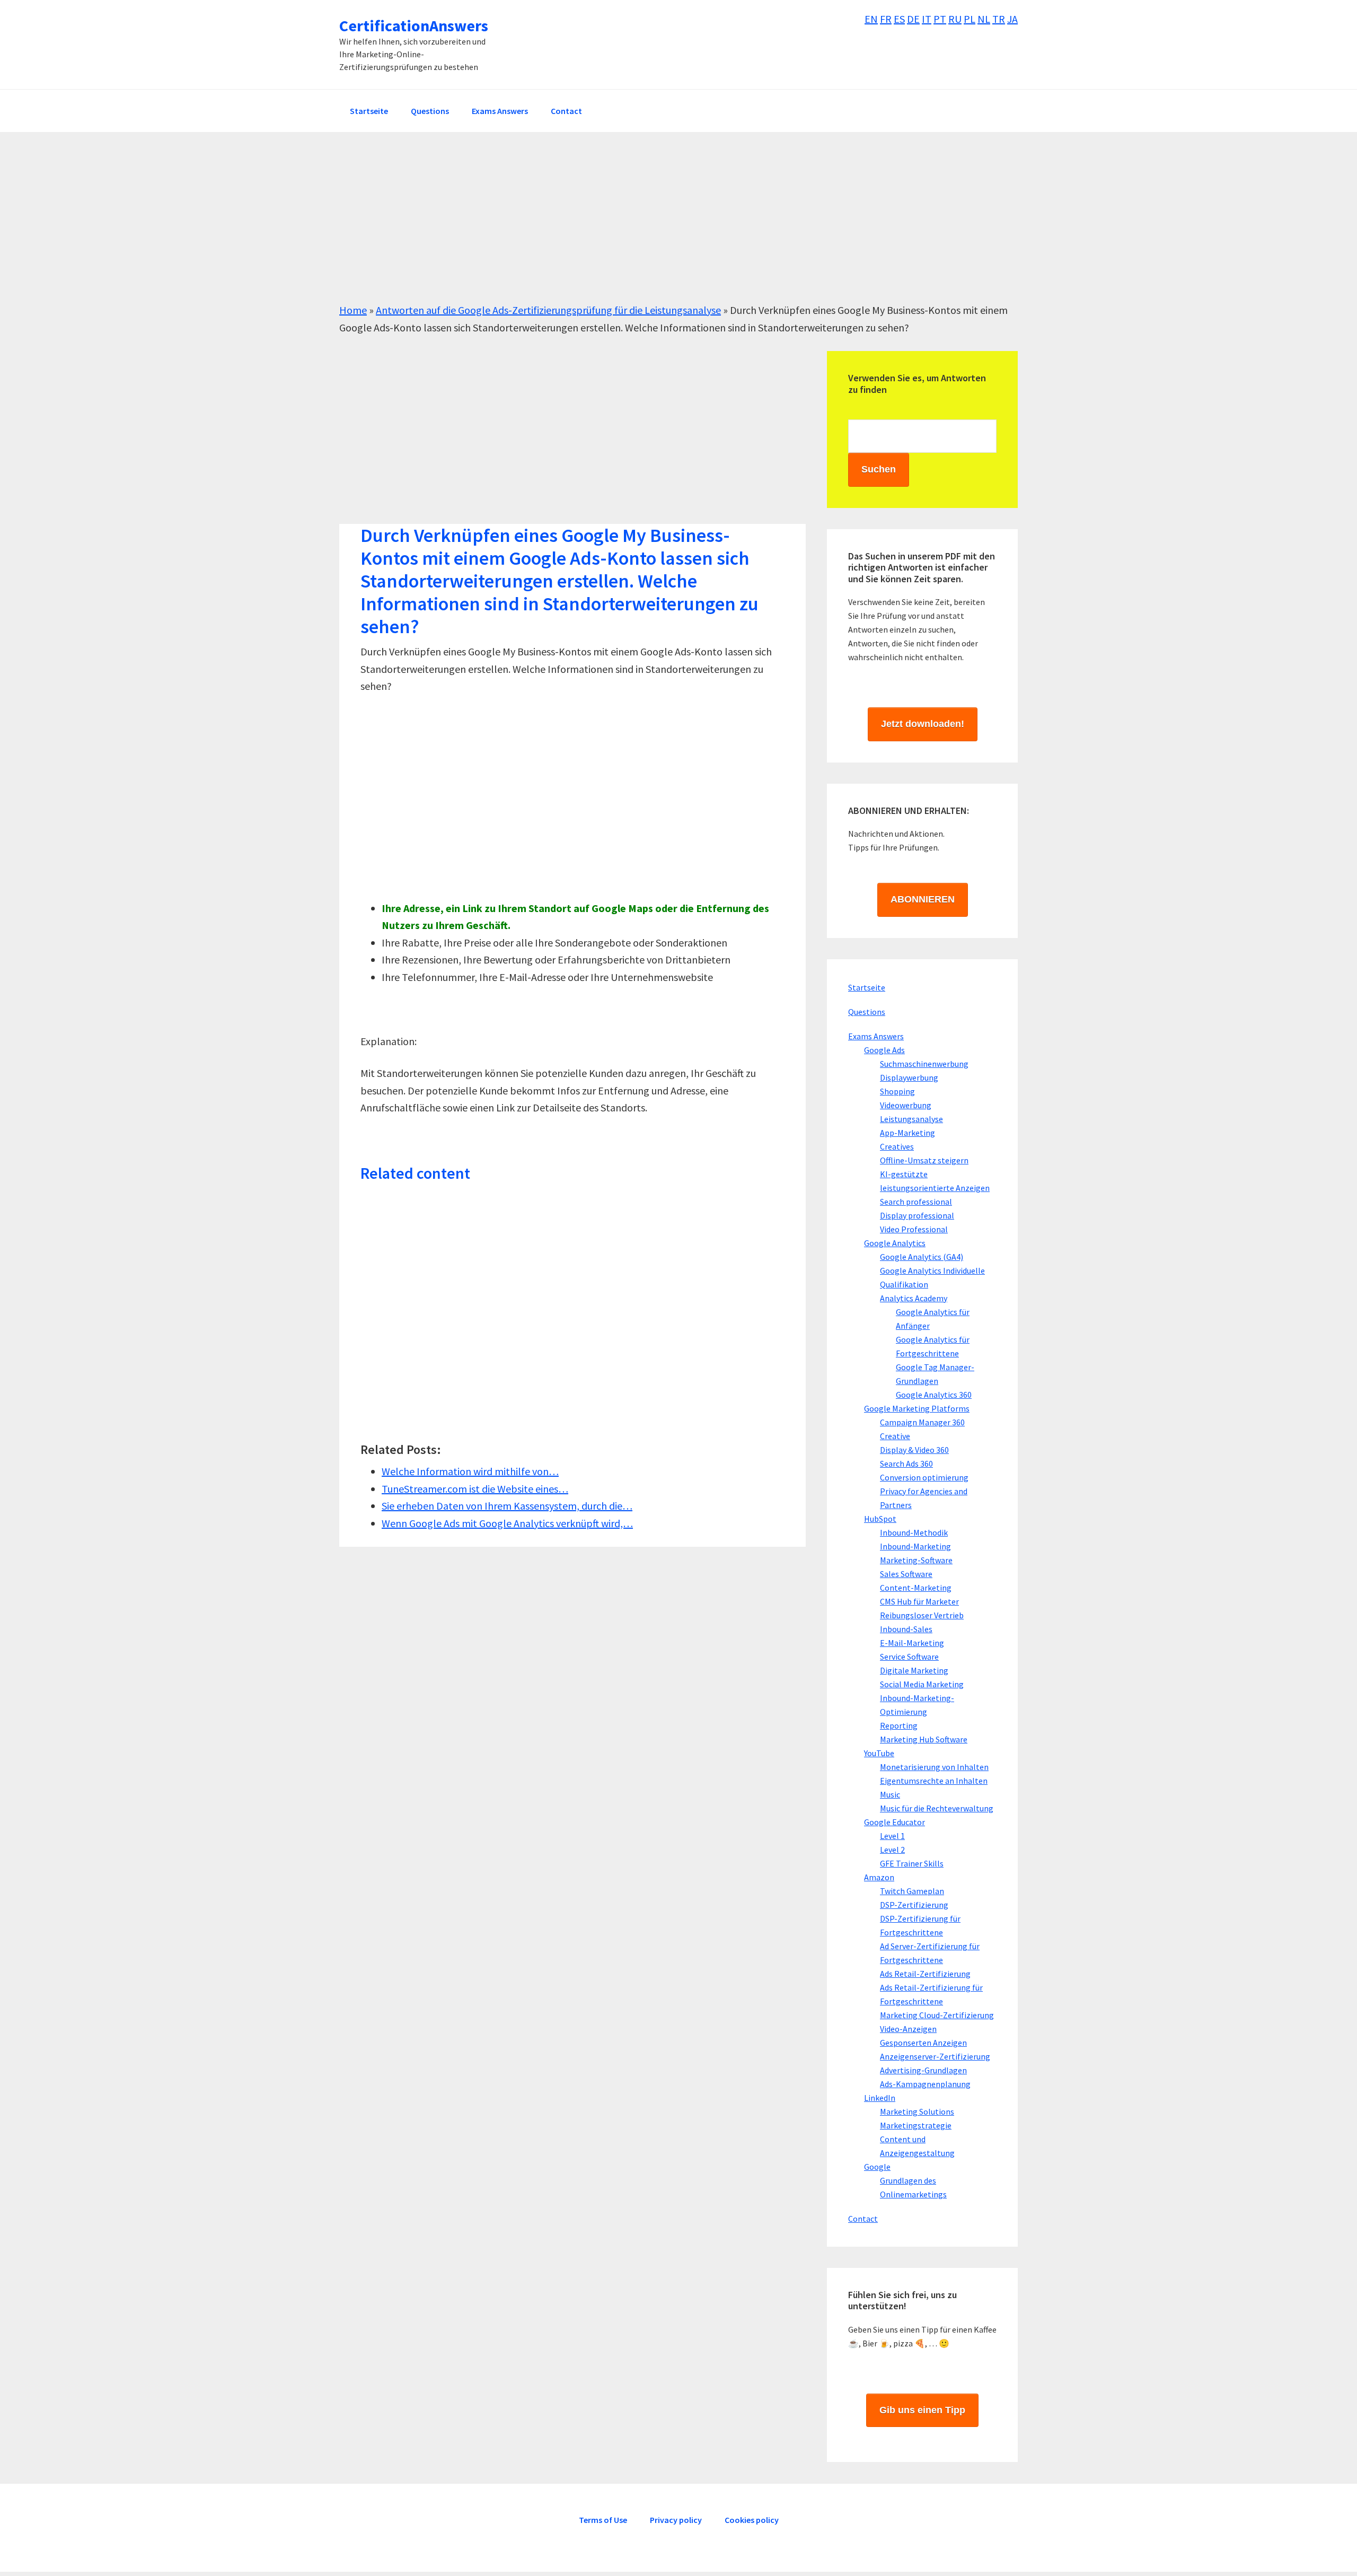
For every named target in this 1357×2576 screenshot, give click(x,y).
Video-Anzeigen (908, 2029)
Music (890, 1794)
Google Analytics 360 (934, 1395)
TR (999, 19)
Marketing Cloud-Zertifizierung (937, 2015)
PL (970, 19)
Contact (863, 2219)
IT (927, 19)
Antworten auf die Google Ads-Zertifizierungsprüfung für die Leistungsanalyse (548, 310)
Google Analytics (895, 1243)
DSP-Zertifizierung (914, 1905)
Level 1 (892, 1836)
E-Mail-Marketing (912, 1643)
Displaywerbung (909, 1077)
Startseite (867, 987)
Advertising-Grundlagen (923, 2070)
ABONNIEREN (923, 899)
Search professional (916, 1202)
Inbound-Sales (906, 1629)
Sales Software (906, 1574)
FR (886, 19)
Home (353, 310)
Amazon (879, 1877)
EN (871, 19)
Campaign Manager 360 (922, 1422)
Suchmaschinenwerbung (924, 1064)
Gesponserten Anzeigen (923, 2043)
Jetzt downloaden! (923, 724)
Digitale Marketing (914, 1670)
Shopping (897, 1091)
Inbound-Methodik (914, 1532)
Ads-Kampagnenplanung (925, 2084)
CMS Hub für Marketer (919, 1601)
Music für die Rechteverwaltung (937, 1808)
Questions (867, 1012)
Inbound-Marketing (915, 1546)
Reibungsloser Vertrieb (922, 1615)
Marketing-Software (916, 1560)
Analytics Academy (914, 1298)
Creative (895, 1436)
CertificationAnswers (414, 25)
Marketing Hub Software (924, 1739)
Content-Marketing (916, 1588)
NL (984, 19)
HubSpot (880, 1519)
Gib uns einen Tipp (922, 2410)
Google (877, 2167)
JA (1012, 19)
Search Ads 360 (906, 1464)
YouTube (879, 1753)
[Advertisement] (657, 227)
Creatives (897, 1146)
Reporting (899, 1725)
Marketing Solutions (917, 2111)
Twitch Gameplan (912, 1891)
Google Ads (884, 1050)
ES (899, 19)
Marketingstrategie (916, 2125)
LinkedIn (880, 2098)
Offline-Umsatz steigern (924, 1160)
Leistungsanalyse (911, 1119)
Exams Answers (876, 1036)
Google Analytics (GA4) (922, 1257)
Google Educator (895, 1822)
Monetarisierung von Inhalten (934, 1767)
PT (940, 19)
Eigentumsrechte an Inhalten (934, 1781)
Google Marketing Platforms (917, 1408)
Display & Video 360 (914, 1450)
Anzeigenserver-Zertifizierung (935, 2056)
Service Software (909, 1657)
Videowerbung (906, 1105)
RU (955, 19)
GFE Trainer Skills (912, 1863)
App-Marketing (907, 1133)
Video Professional (914, 1229)
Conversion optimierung (924, 1477)
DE (913, 19)
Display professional (917, 1215)
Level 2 (892, 1850)
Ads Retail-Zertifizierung (925, 1974)
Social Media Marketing (922, 1684)
